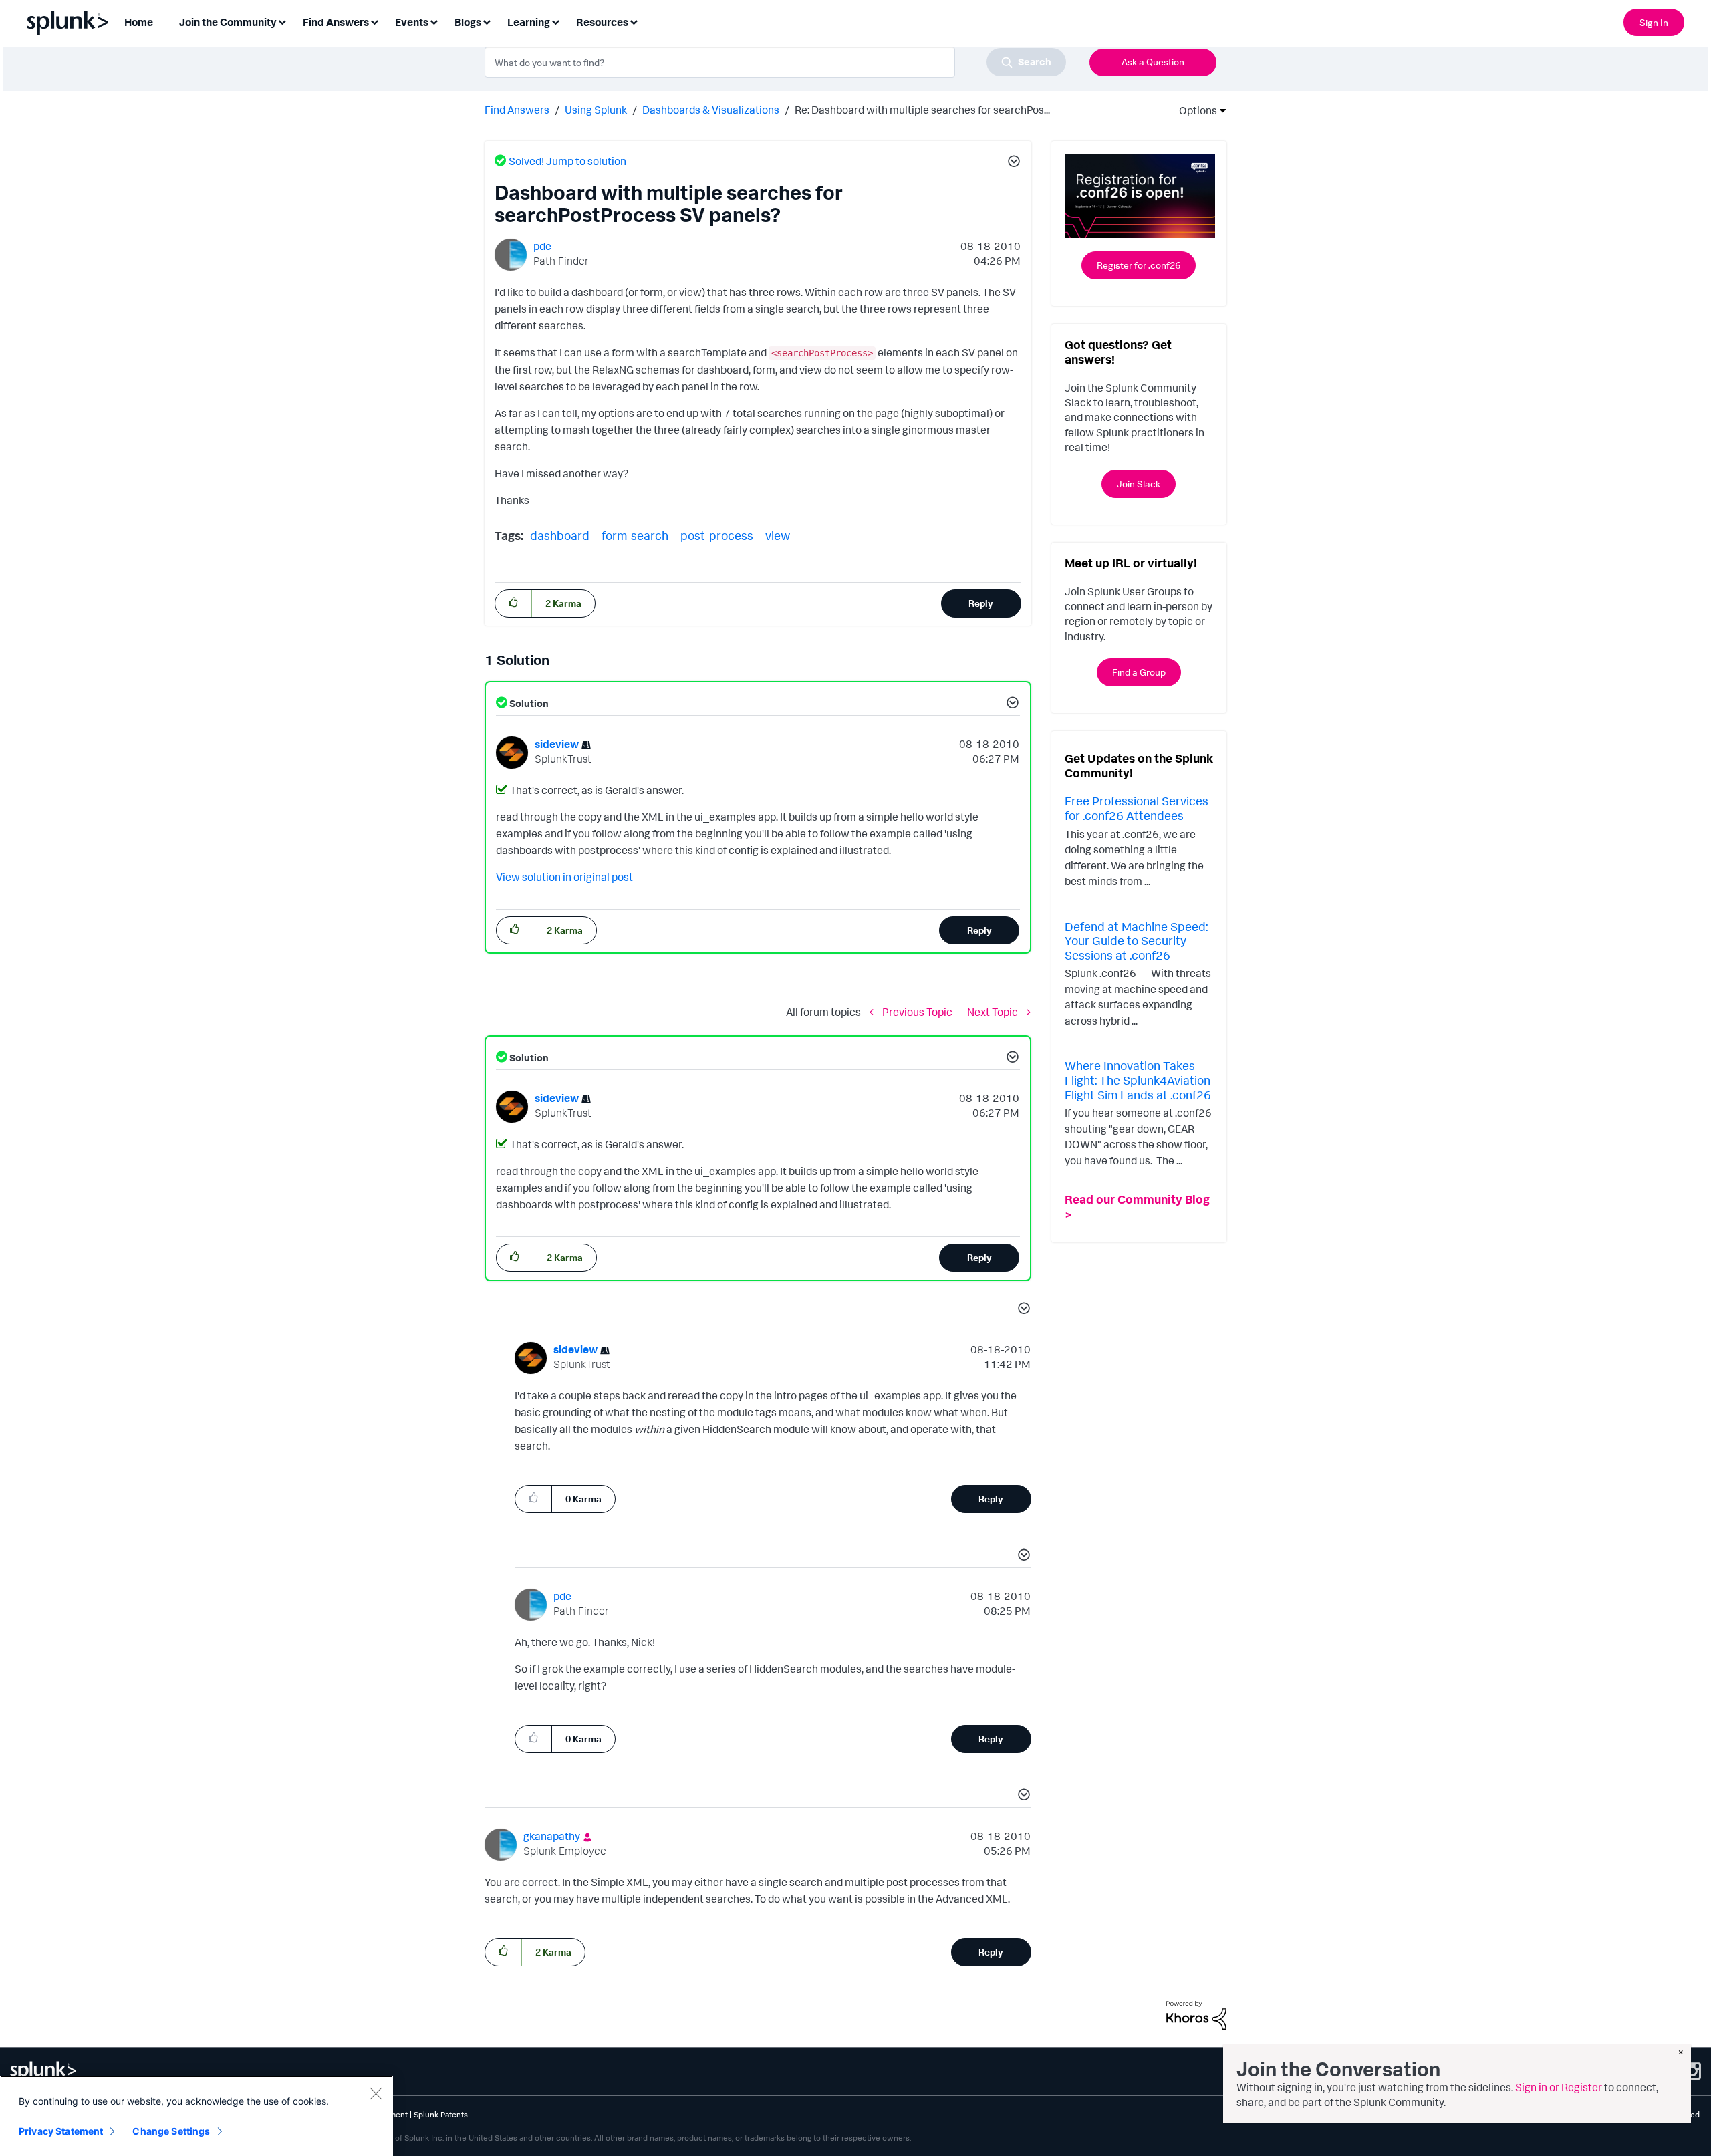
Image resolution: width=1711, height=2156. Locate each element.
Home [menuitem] (139, 22)
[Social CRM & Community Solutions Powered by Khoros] (1196, 2014)
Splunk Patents (441, 2114)
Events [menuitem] (412, 22)
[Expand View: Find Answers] (374, 21)
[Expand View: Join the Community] (282, 21)
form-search (635, 535)
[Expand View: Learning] (555, 21)
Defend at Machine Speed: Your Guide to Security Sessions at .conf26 (1136, 941)
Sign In (1654, 22)
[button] (1012, 163)
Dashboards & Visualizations (711, 110)
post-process (717, 535)
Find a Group (1139, 672)
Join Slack (1139, 484)
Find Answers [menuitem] (336, 22)
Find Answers (517, 110)
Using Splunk (596, 110)
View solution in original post (564, 877)
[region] (196, 2116)
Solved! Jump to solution (567, 161)
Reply (981, 603)
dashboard (560, 535)
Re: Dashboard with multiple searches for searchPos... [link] (922, 110)
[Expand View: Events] (434, 21)
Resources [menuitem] (602, 22)
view (778, 535)
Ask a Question (1153, 62)
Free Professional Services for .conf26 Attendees (1137, 808)
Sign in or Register (1559, 2087)
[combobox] (775, 62)
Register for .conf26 (1139, 265)
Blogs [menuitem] (468, 22)
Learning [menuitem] (529, 22)
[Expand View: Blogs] (487, 21)
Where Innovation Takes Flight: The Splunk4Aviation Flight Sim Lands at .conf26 (1138, 1080)
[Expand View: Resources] (634, 21)
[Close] (376, 2093)
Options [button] (1194, 110)
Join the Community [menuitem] (228, 22)
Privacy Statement (61, 2131)
